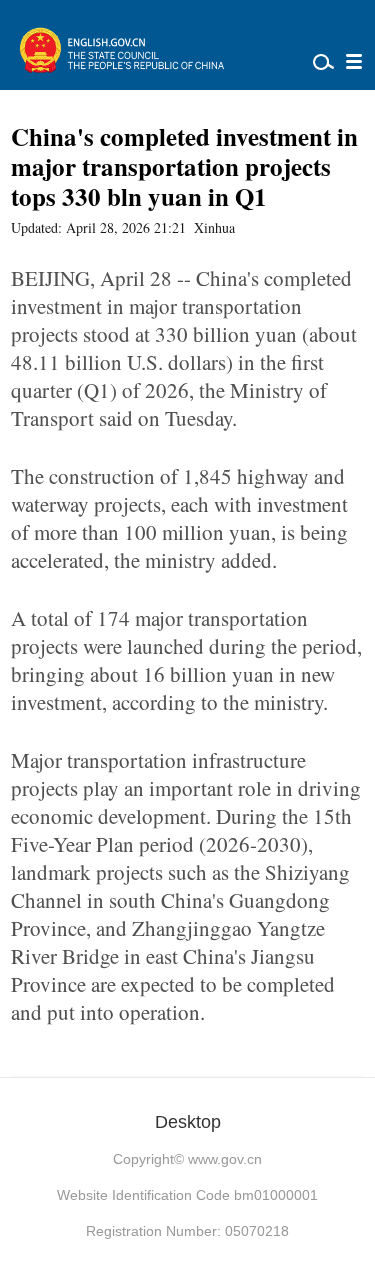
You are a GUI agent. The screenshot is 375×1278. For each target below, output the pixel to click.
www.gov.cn (225, 1159)
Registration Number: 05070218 (187, 1231)
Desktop (188, 1122)
